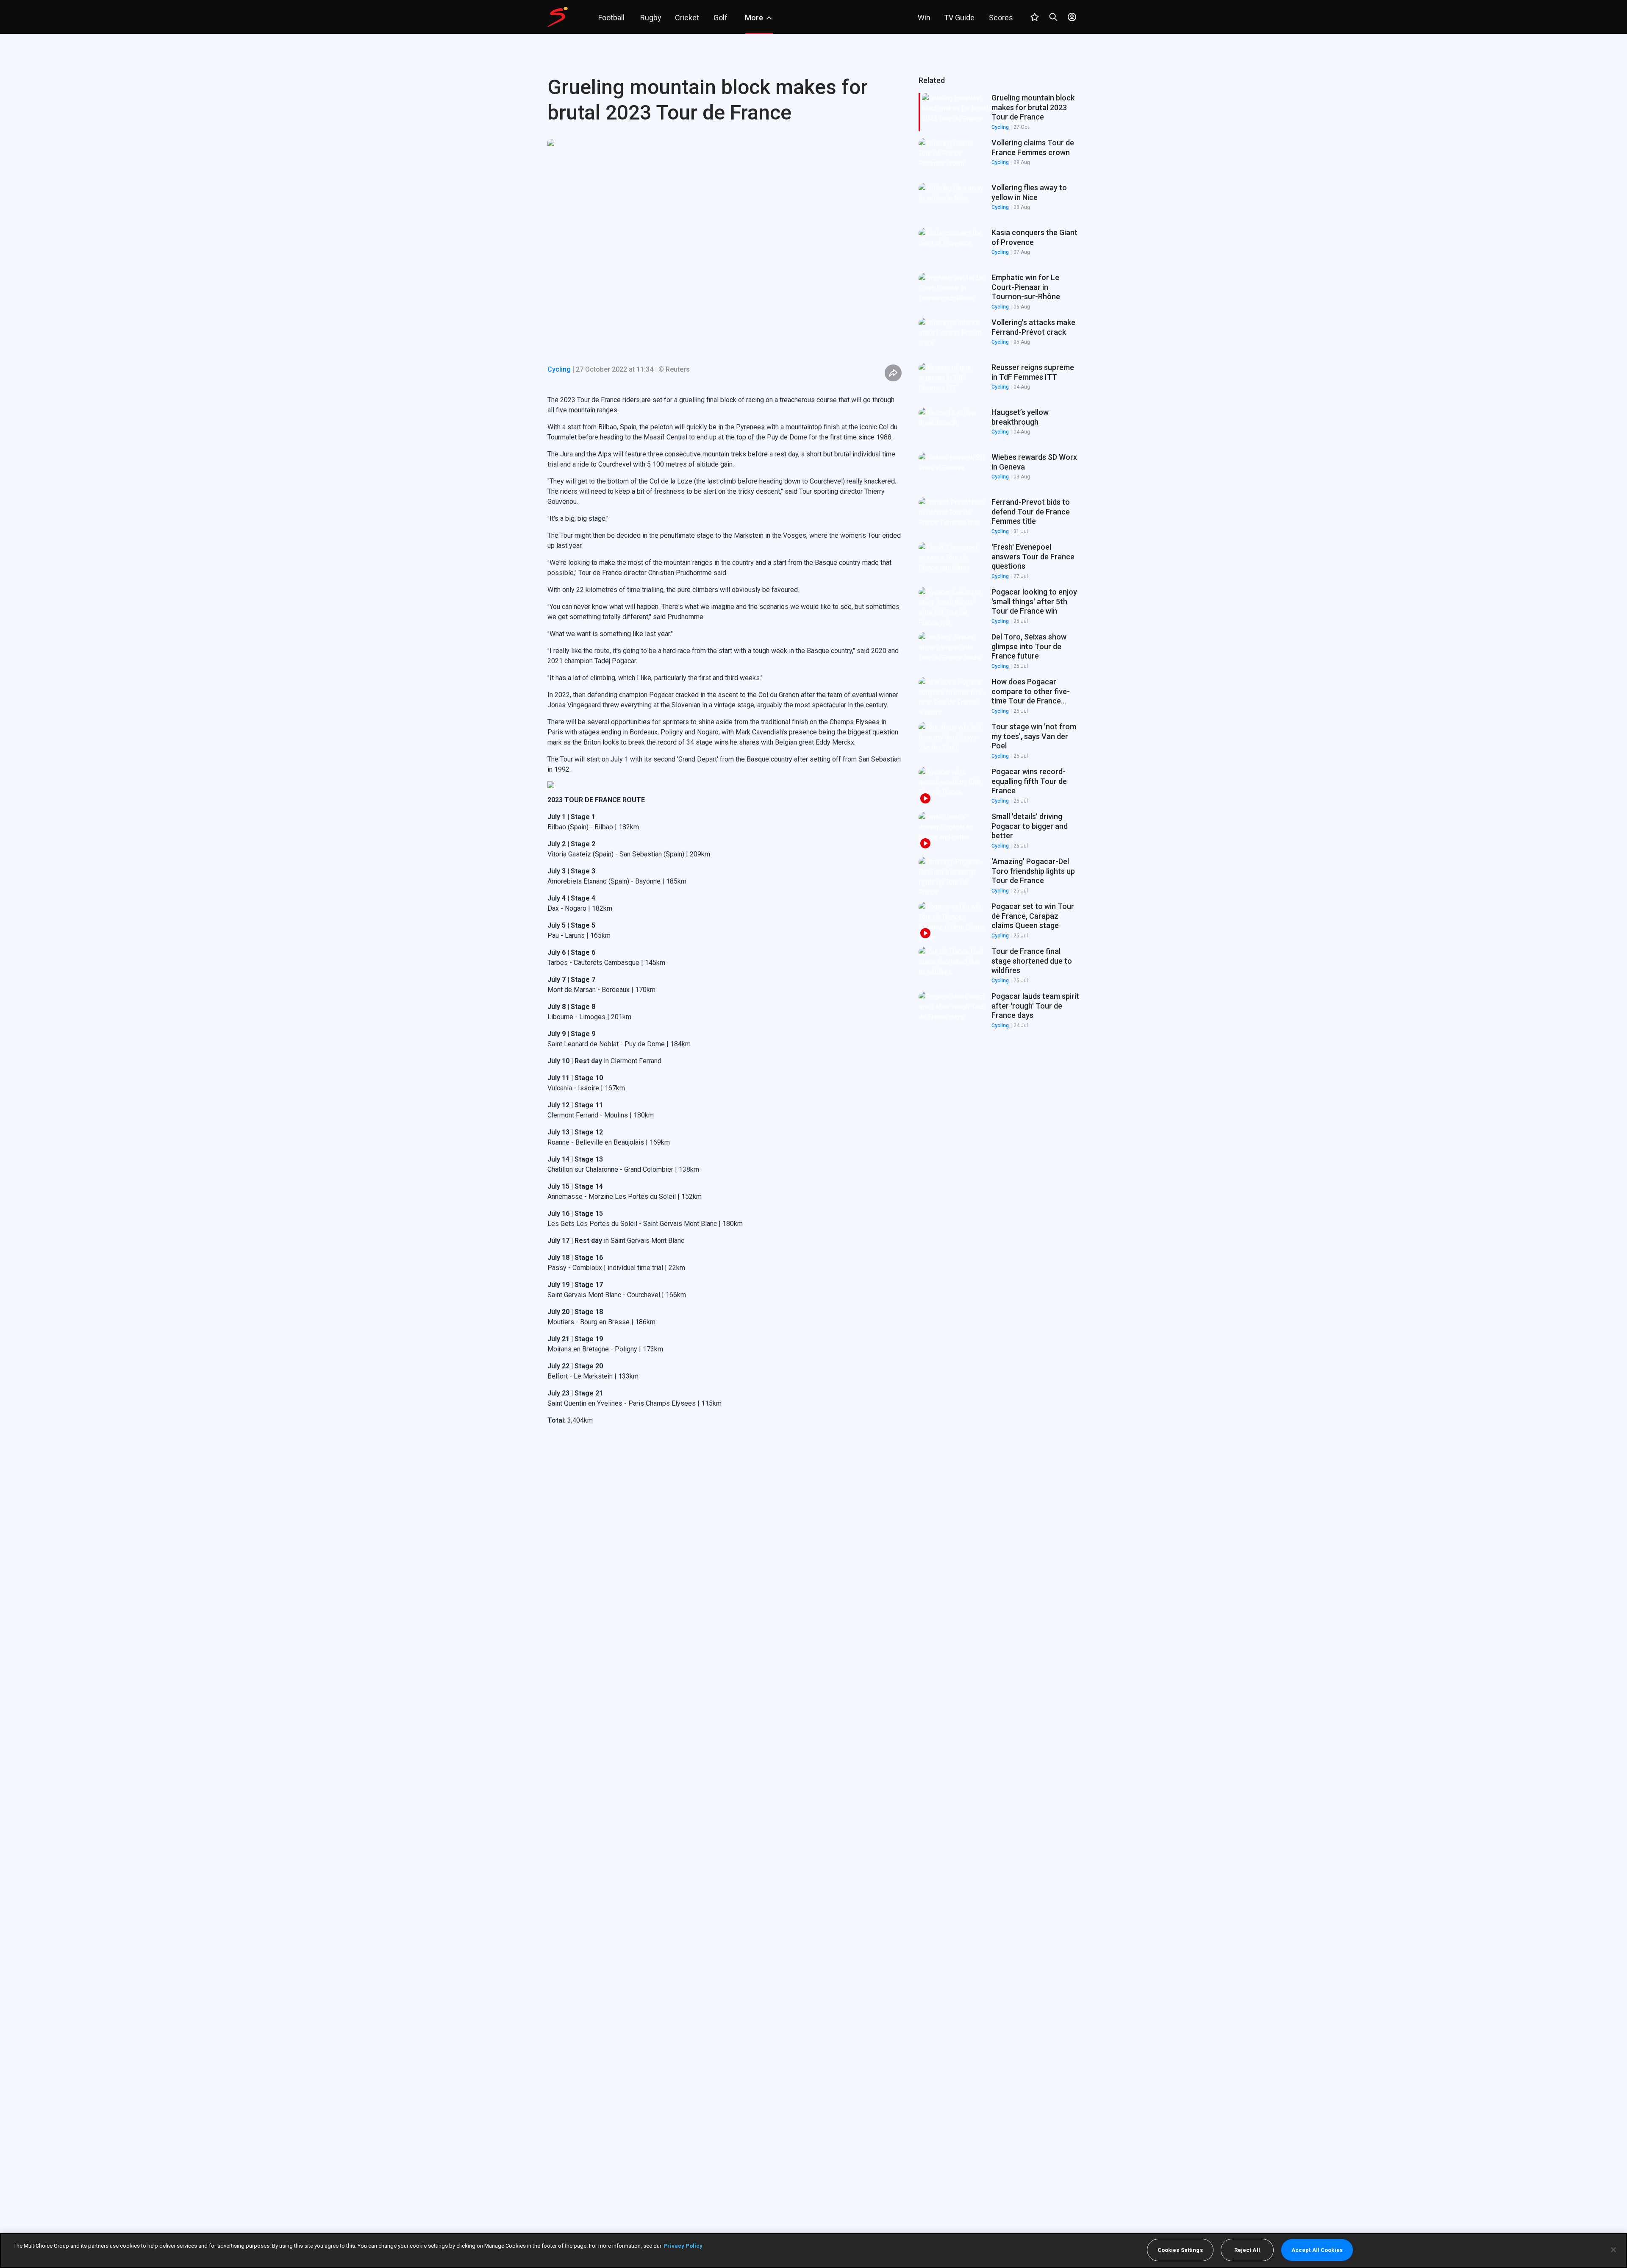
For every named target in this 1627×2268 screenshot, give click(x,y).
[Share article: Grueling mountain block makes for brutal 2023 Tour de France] (893, 373)
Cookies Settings (1180, 2250)
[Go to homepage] (558, 17)
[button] (999, 157)
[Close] (1613, 2250)
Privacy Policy (683, 2246)
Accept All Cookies (1317, 2250)
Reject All (1247, 2250)
